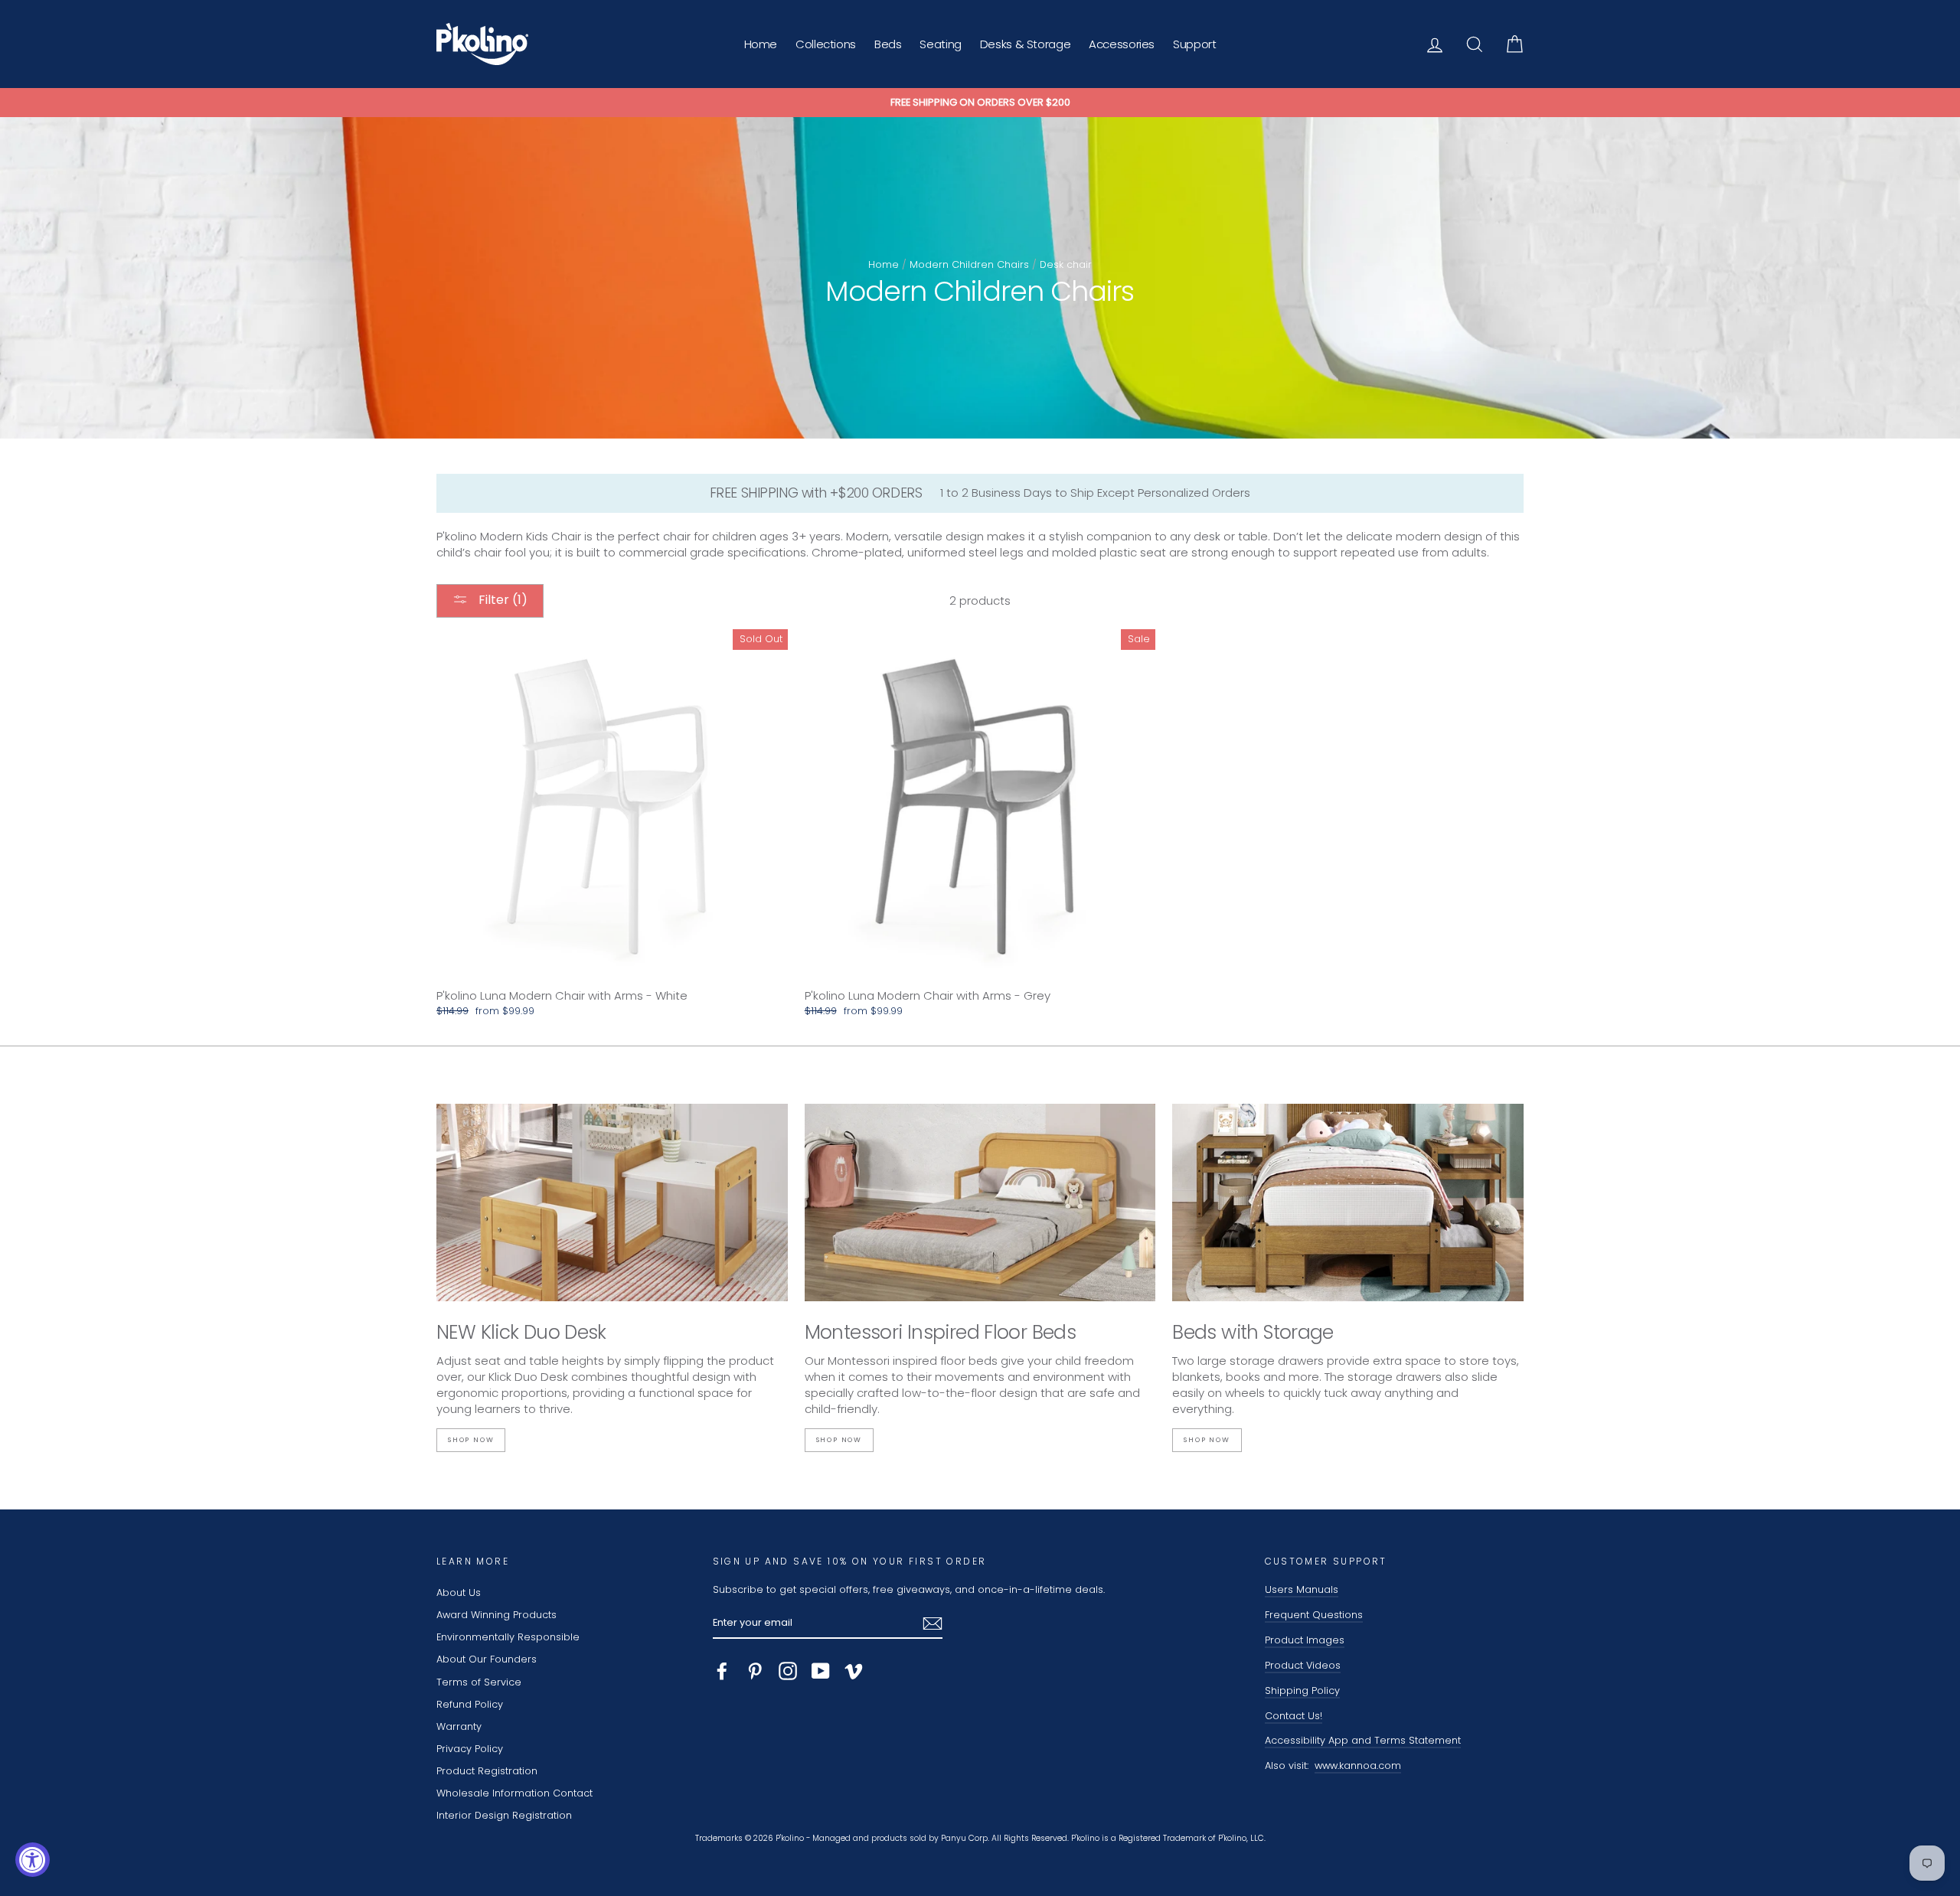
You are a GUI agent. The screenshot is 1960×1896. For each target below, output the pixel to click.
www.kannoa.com (1358, 1765)
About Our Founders (487, 1659)
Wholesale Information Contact (514, 1793)
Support (1194, 44)
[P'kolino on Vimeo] (854, 1671)
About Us (459, 1593)
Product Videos (1303, 1665)
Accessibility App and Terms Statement (1363, 1740)
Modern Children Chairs (969, 264)
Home (761, 44)
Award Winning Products (497, 1615)
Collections (826, 44)
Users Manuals (1302, 1589)
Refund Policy (470, 1704)
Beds (888, 44)
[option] (980, 103)
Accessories (1122, 44)
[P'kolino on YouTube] (821, 1671)
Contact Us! (1294, 1716)
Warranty (459, 1726)
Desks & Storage (1025, 44)
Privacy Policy (470, 1749)
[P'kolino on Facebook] (722, 1671)
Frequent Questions (1314, 1615)
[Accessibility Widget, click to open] (33, 1860)
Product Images (1305, 1640)
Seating (940, 44)
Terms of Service (479, 1682)
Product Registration (487, 1771)
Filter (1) (501, 600)
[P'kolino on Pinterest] (755, 1671)
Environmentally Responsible (508, 1637)
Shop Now (471, 1440)
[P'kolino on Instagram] (788, 1671)
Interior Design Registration (504, 1815)
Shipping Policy (1302, 1690)
